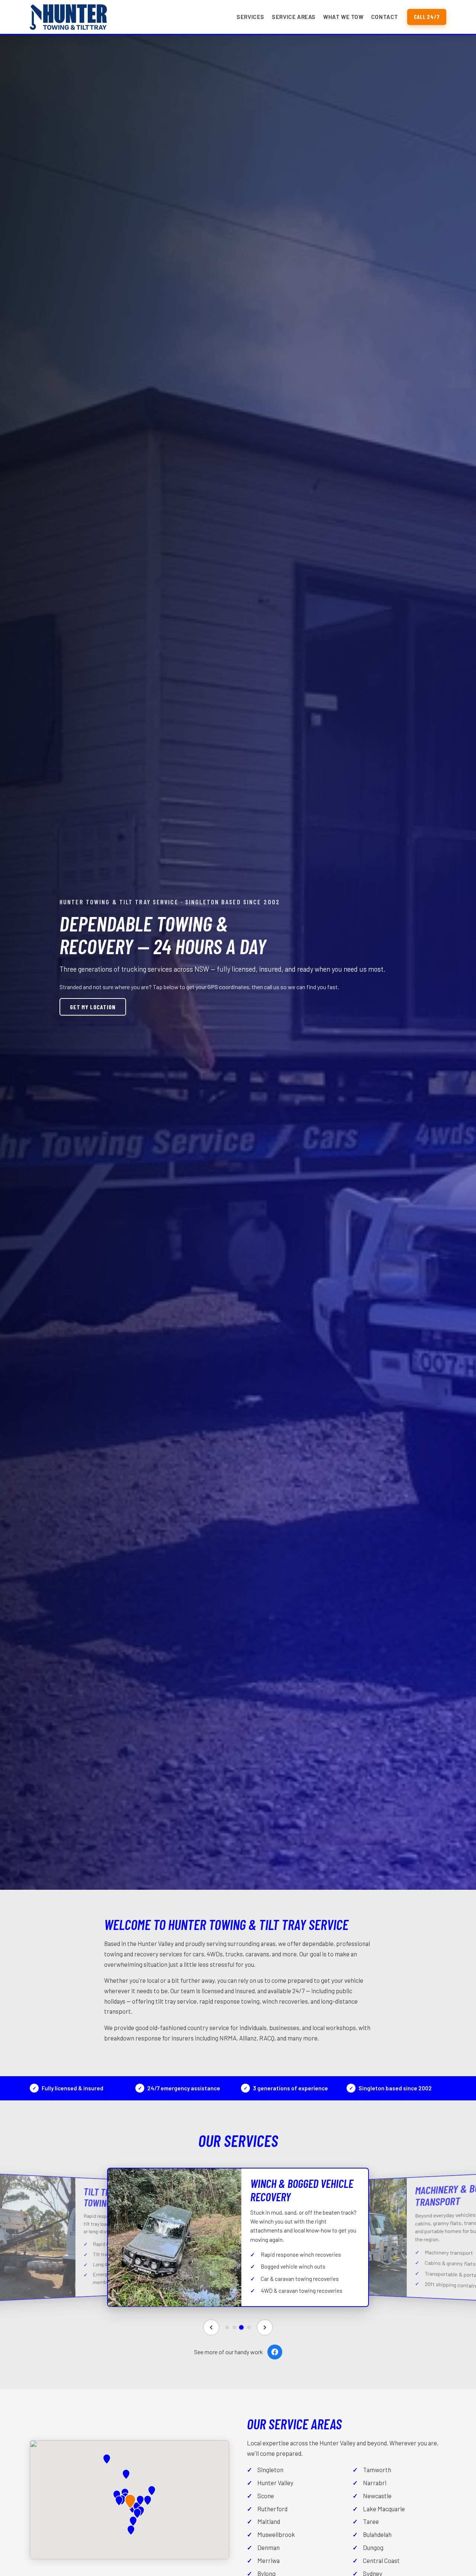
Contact (385, 17)
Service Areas (294, 17)
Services (250, 17)
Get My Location (93, 1007)
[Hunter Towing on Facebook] (275, 2352)
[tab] (227, 2327)
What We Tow (343, 17)
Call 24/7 (427, 17)
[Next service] (265, 2327)
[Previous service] (211, 2327)
